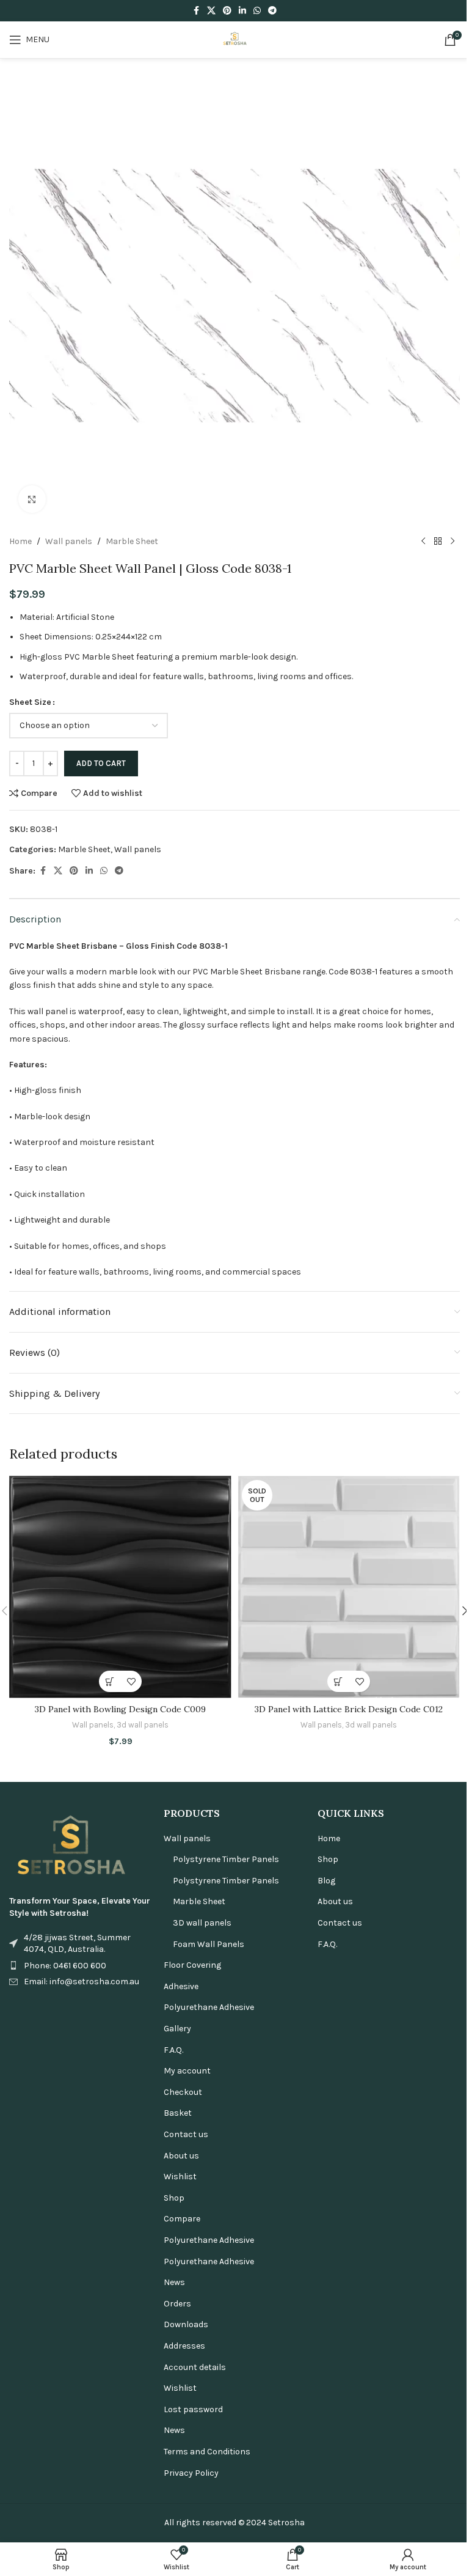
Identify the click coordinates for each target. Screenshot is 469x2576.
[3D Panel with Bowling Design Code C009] (120, 1587)
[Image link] (70, 1846)
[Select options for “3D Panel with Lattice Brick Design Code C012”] (338, 1681)
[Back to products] (438, 542)
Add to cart (101, 763)
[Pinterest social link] (227, 11)
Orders (177, 2304)
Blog (326, 1881)
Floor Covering (192, 1965)
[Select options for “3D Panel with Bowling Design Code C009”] (110, 1681)
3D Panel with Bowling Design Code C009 (120, 1709)
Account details (195, 2367)
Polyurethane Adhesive (209, 2007)
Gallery (177, 2029)
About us (181, 2156)
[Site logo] (234, 39)
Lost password (193, 2409)
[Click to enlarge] (32, 499)
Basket (178, 2113)
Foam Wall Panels (209, 1944)
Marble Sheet (132, 541)
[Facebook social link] (196, 11)
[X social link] (211, 11)
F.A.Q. (173, 2050)
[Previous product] (423, 542)
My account (187, 2071)
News (174, 2282)
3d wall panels (143, 1725)
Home (20, 541)
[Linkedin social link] (242, 11)
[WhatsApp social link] (257, 11)
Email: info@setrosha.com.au (82, 1982)
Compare (182, 2219)
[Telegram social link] (272, 11)
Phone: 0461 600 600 (65, 1966)
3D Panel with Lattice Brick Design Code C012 (349, 1709)
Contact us (186, 2134)
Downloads (186, 2324)
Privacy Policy (191, 2473)
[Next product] (453, 542)
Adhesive (181, 1986)
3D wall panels (202, 1923)
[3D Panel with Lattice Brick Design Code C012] (349, 1587)
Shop (174, 2198)
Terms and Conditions (207, 2452)
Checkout (183, 2092)
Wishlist (180, 2177)
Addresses (184, 2346)
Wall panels (69, 541)
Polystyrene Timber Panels (226, 1859)
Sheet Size (30, 702)
